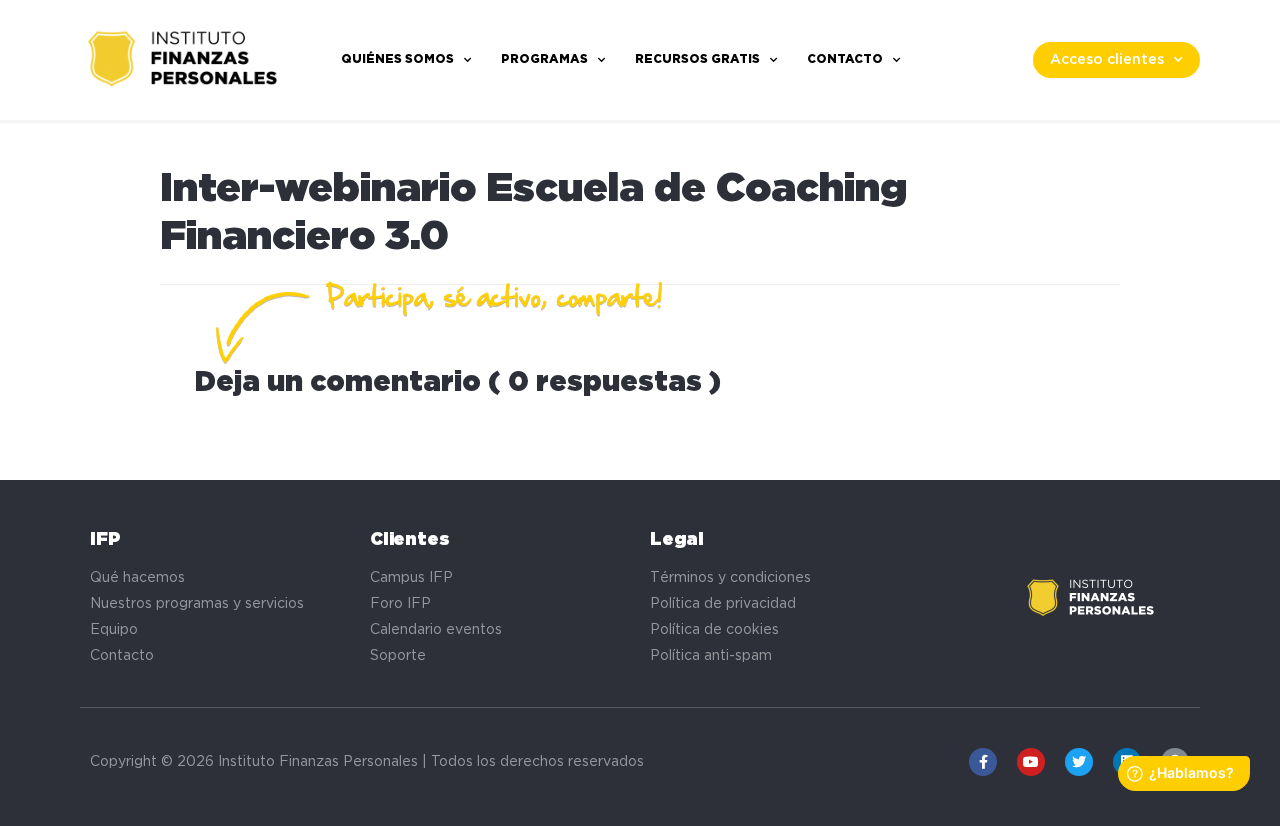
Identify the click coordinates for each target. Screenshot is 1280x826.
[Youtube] (1031, 762)
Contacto (845, 59)
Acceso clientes (1107, 60)
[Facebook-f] (983, 762)
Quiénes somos (397, 59)
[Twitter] (1079, 762)
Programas (544, 59)
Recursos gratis (697, 59)
